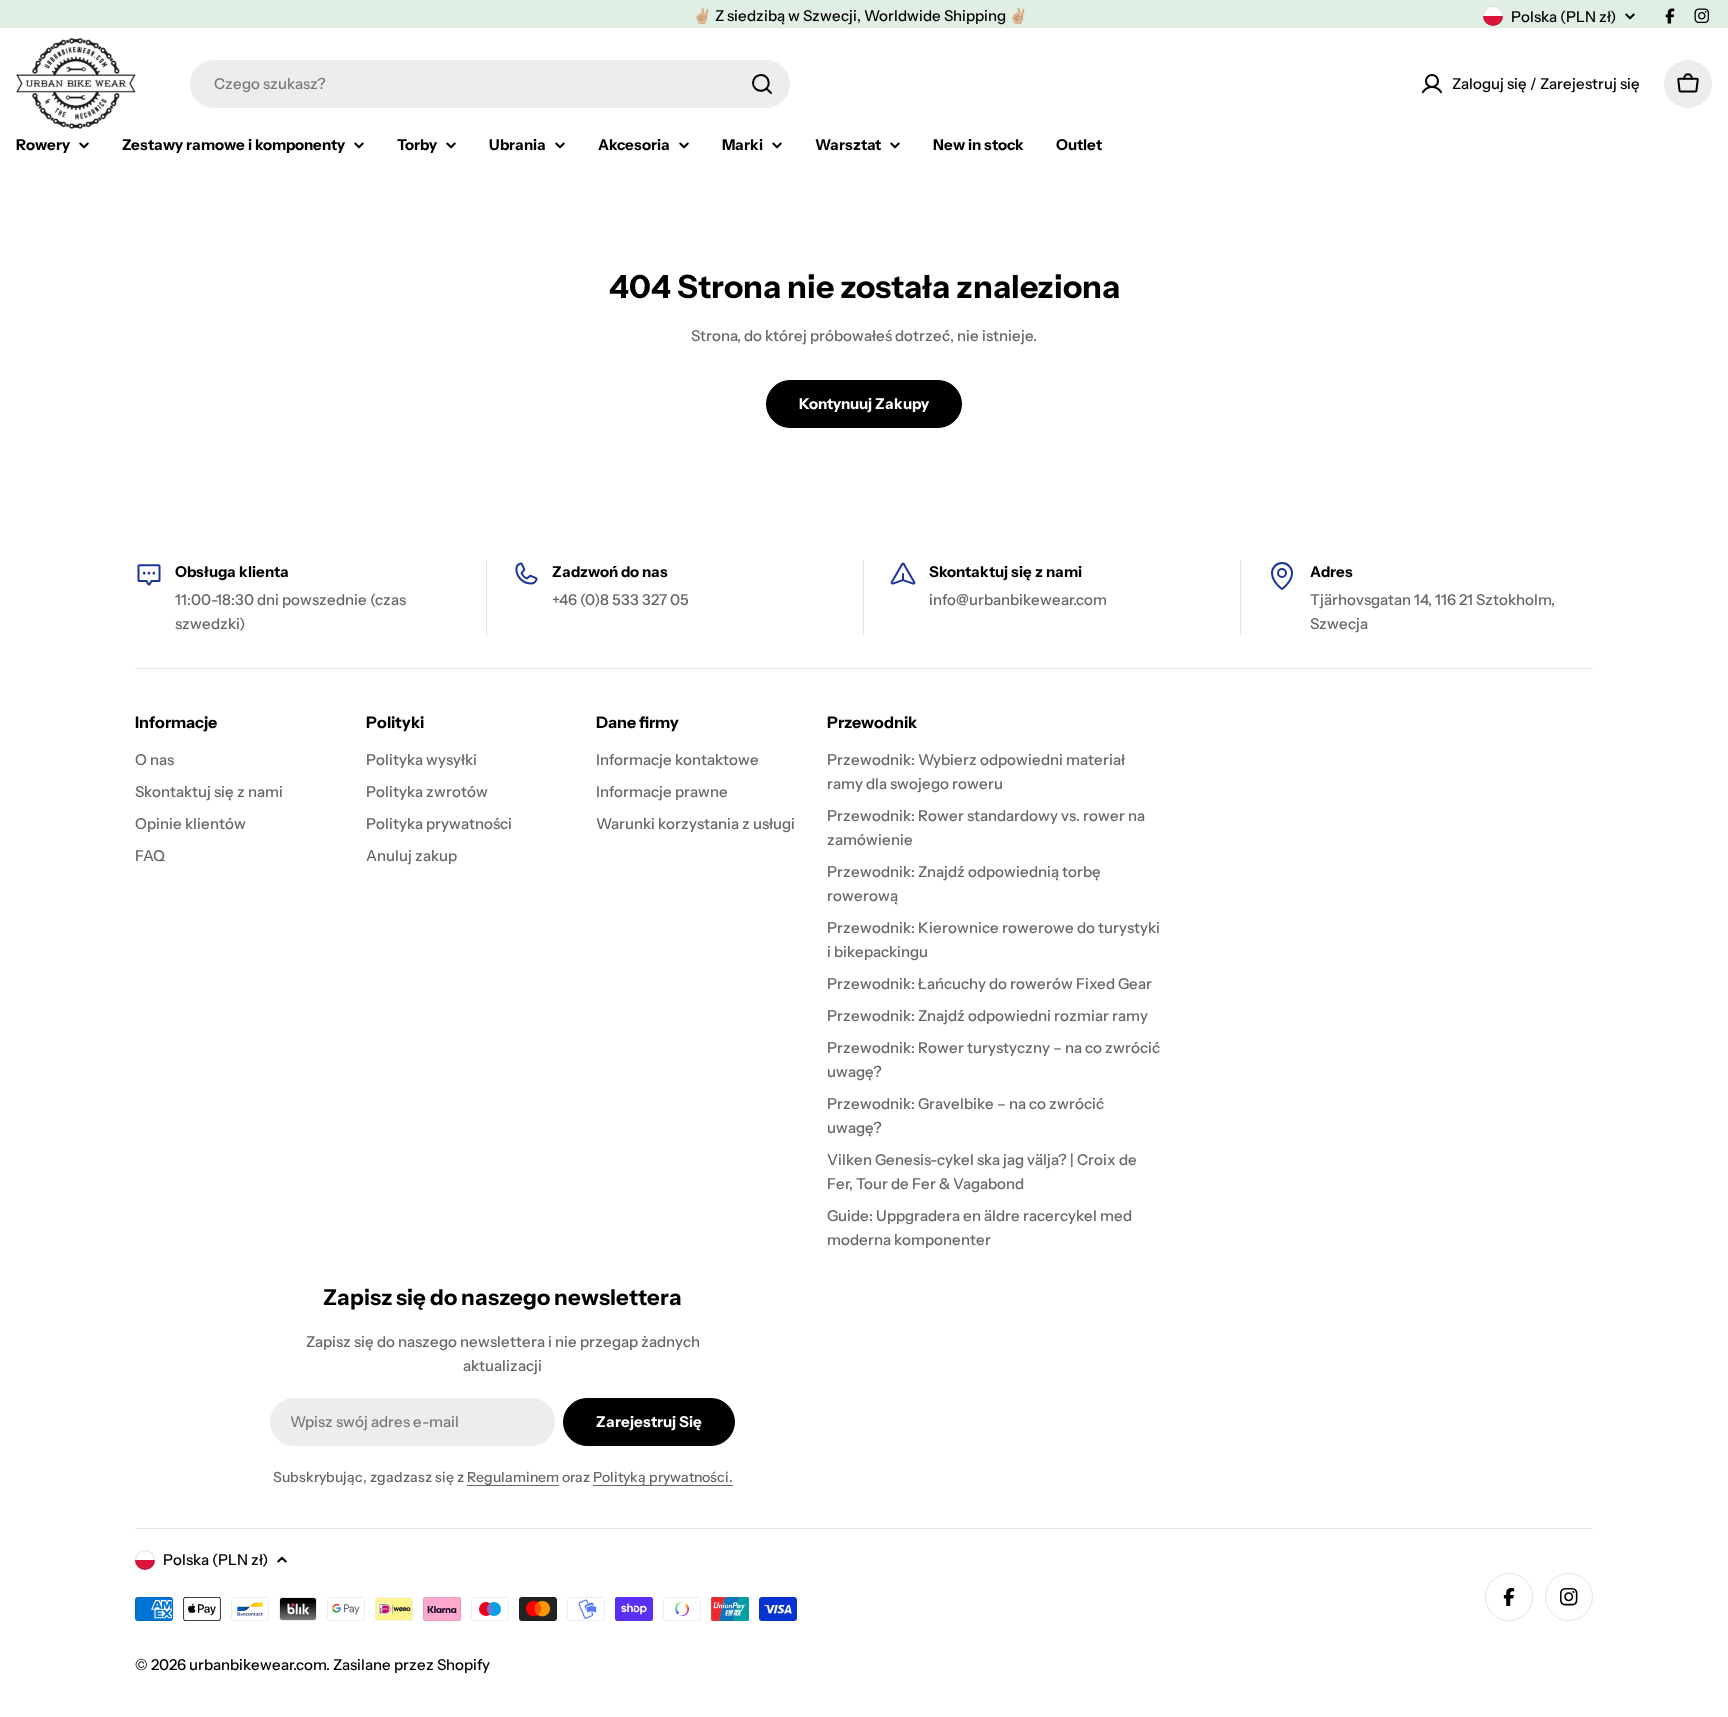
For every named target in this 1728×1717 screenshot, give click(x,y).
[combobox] (490, 84)
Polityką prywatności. (663, 1477)
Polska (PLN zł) (1563, 16)
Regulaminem (513, 1477)
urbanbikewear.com (257, 1664)
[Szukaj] (762, 84)
